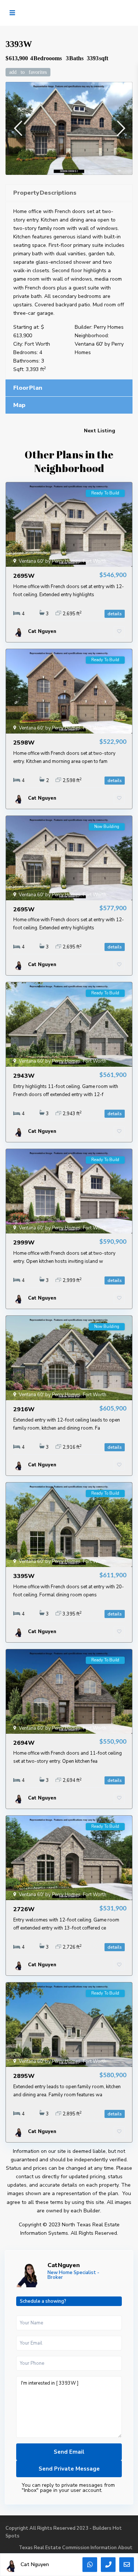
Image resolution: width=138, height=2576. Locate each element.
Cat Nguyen (64, 2265)
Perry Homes (109, 327)
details (115, 614)
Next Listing (100, 431)
